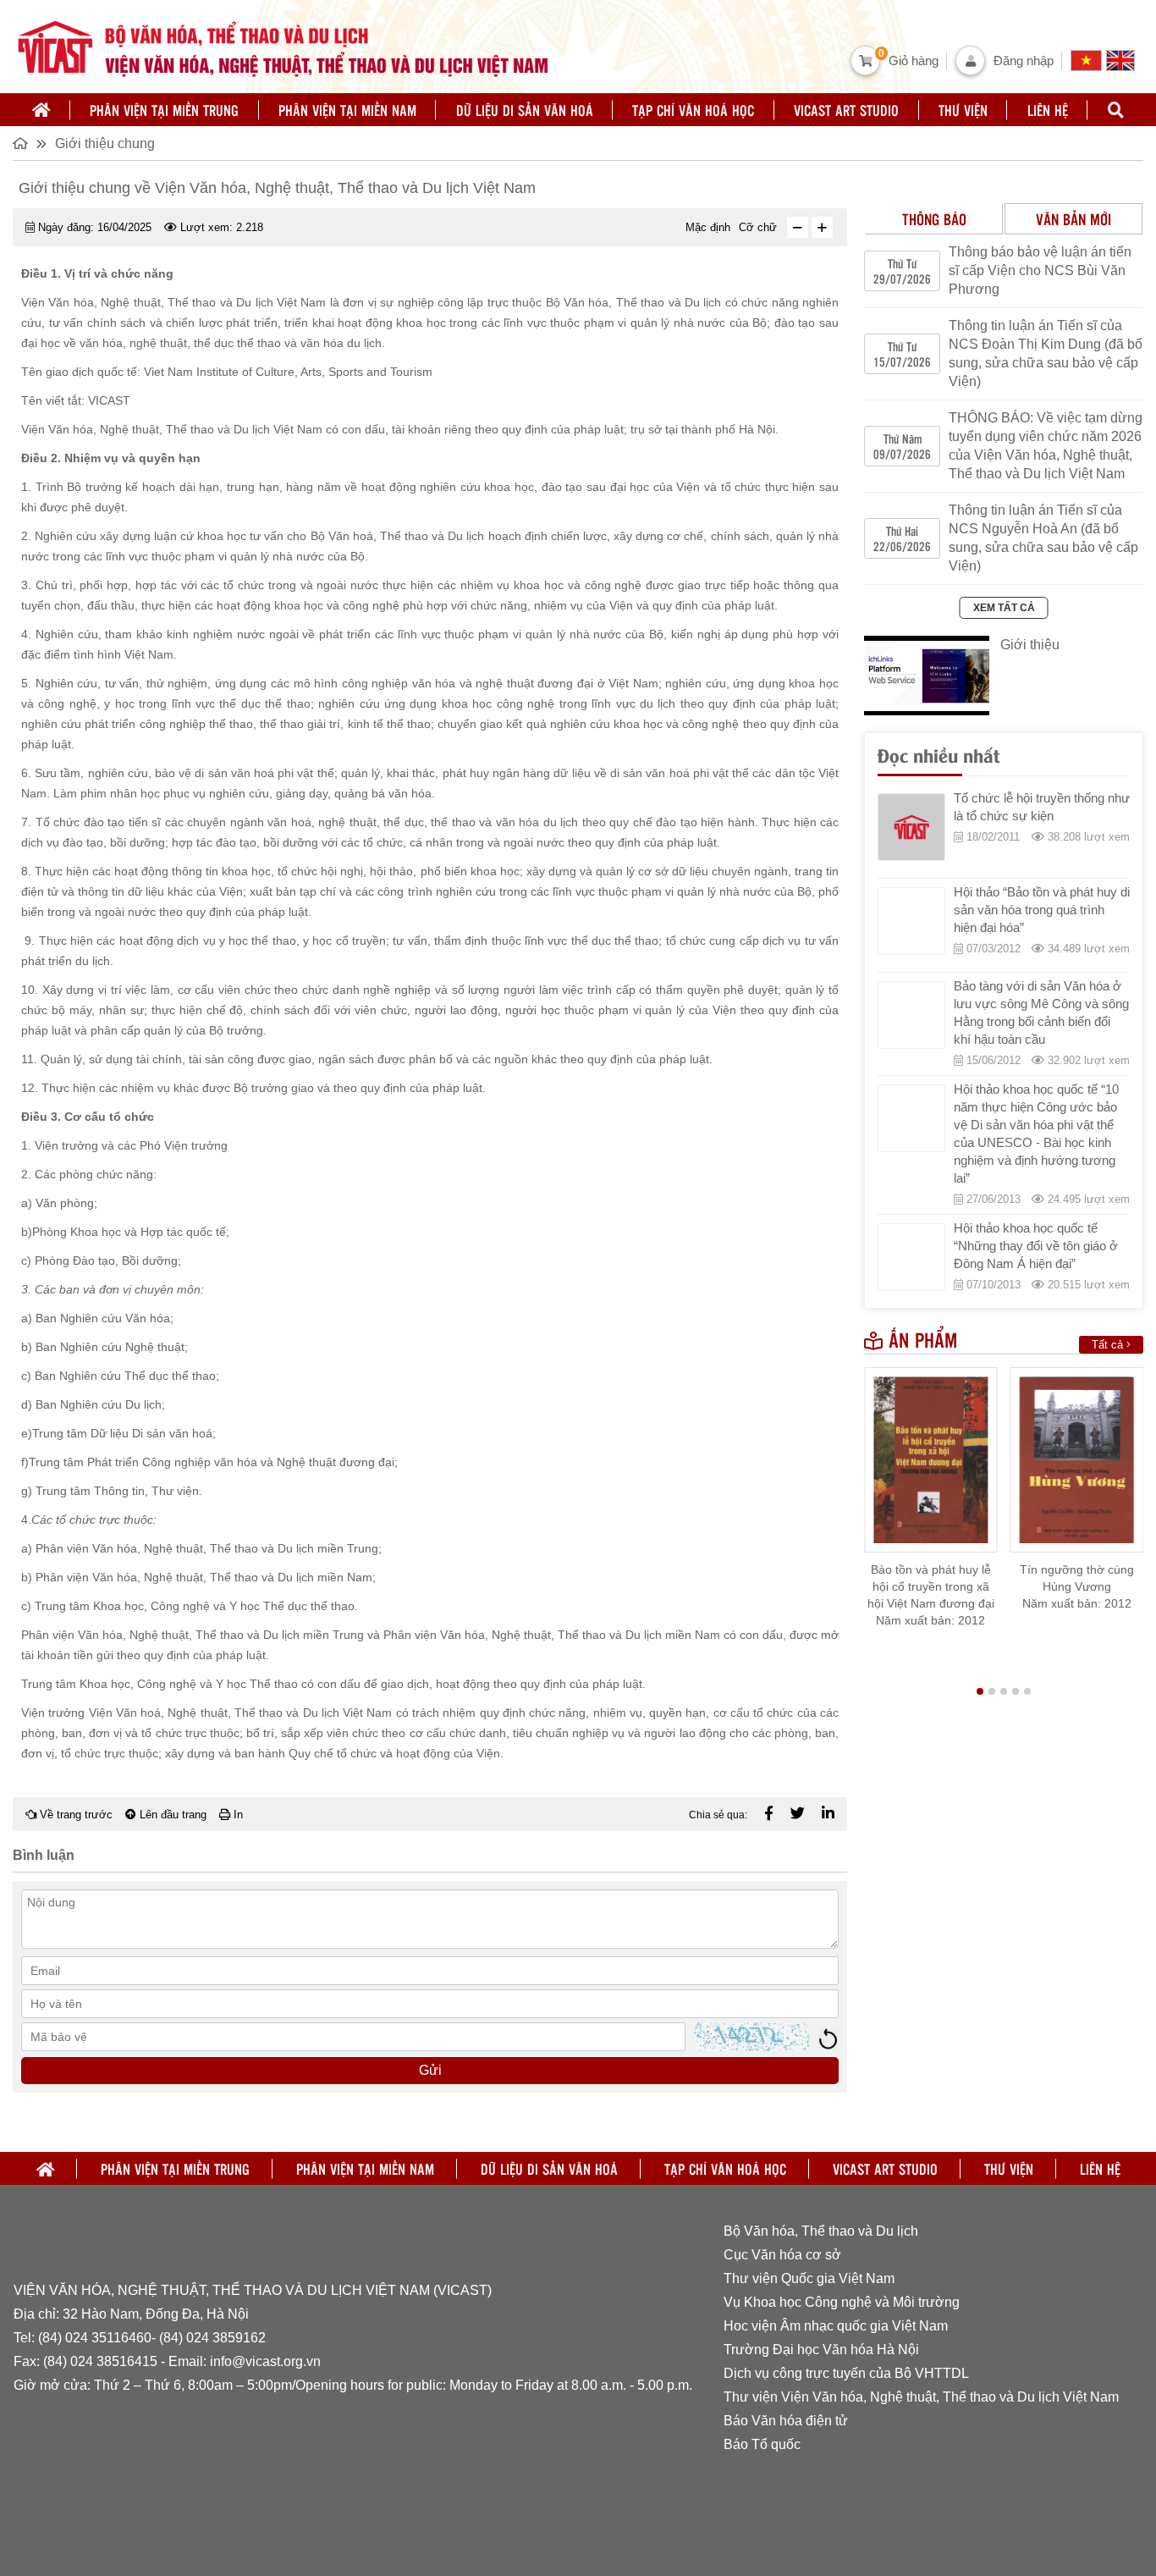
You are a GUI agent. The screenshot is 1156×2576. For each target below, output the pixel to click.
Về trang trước (74, 1815)
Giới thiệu (1030, 645)
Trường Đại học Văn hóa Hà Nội (821, 2350)
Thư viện (963, 110)
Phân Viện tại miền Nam (347, 110)
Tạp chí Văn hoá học (693, 110)
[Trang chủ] (41, 110)
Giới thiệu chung (105, 143)
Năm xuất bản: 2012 (930, 1620)
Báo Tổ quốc (762, 2444)
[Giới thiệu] (927, 676)
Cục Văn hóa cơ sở (782, 2255)
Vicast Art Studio (846, 110)
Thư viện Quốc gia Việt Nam (809, 2278)
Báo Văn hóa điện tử (786, 2421)
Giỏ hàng (914, 61)
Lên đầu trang (171, 1815)
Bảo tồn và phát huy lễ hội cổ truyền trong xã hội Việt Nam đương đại (931, 1586)
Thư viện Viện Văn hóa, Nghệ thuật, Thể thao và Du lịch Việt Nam (923, 2397)
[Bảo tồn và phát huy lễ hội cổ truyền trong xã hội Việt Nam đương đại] (931, 1460)
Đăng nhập (1024, 61)
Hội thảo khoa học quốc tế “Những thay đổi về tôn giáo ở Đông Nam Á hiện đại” (1036, 1246)
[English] (1123, 61)
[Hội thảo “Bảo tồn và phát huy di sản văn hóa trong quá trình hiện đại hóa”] (911, 921)
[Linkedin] (828, 1814)
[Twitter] (798, 1814)
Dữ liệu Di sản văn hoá (525, 110)
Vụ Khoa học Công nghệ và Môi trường (842, 2302)
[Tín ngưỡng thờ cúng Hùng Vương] (1077, 1460)
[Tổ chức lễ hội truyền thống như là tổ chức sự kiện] (911, 827)
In (237, 1815)
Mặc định (708, 227)
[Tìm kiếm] (1115, 110)
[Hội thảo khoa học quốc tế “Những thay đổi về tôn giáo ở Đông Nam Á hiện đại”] (911, 1257)
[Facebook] (769, 1814)
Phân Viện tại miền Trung (164, 110)
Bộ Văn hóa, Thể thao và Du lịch (821, 2231)
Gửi (430, 2070)
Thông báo (934, 219)
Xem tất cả (1004, 608)
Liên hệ (1048, 110)
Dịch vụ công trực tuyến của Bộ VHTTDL (846, 2373)
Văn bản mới (1073, 219)
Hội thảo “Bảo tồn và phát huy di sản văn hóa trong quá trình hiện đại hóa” (1042, 910)
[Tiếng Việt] (1088, 61)
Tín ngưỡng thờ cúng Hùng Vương (1077, 1578)
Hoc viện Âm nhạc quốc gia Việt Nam (836, 2326)
